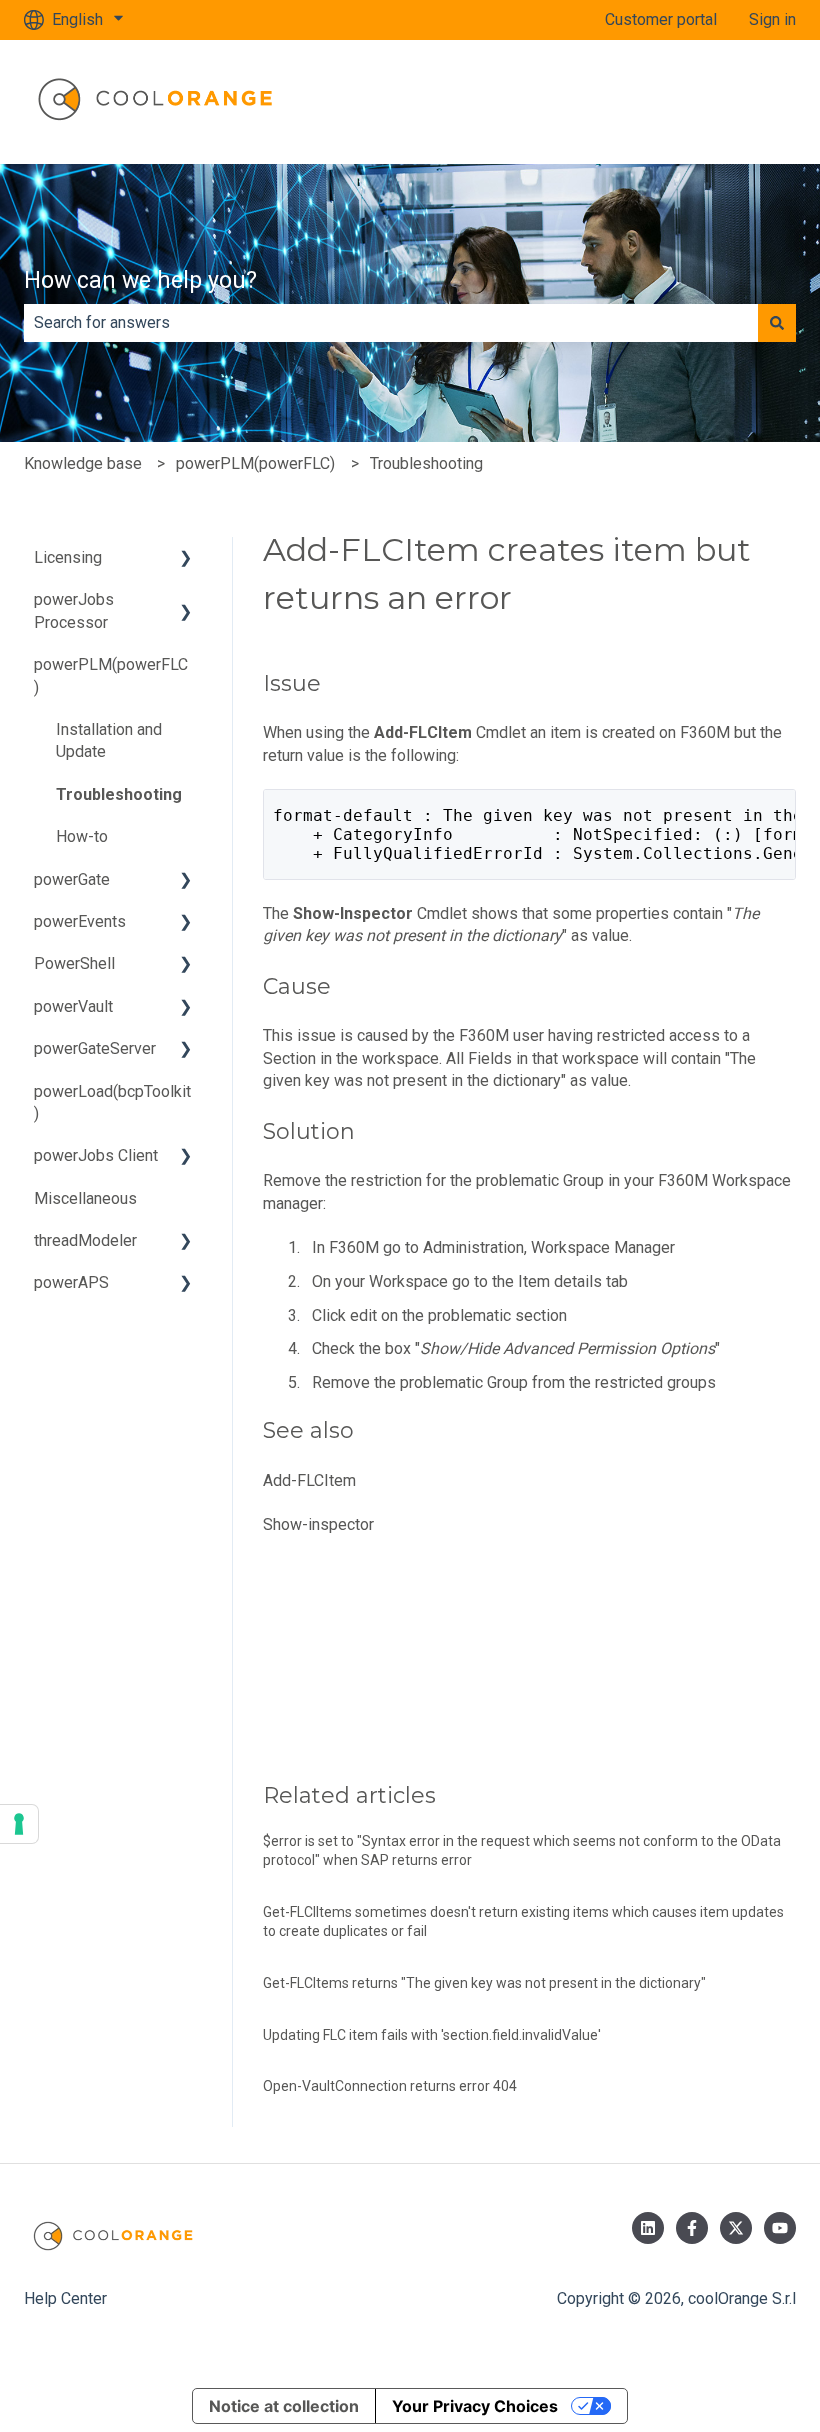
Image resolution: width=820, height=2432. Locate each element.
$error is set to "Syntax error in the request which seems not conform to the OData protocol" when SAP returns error (522, 1851)
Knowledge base (83, 463)
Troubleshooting (426, 463)
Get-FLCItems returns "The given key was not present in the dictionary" (484, 1983)
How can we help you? (140, 280)
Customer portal (661, 19)
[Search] (777, 323)
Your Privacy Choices (475, 2406)
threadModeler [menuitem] (85, 1240)
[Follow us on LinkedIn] (648, 2228)
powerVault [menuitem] (73, 1006)
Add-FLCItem (309, 1480)
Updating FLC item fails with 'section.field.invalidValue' (432, 2035)
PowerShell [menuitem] (74, 963)
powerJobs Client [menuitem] (96, 1155)
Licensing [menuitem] (68, 557)
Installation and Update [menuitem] (109, 740)
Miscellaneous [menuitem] (85, 1198)
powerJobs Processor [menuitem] (74, 610)
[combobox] (391, 323)
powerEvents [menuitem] (80, 921)
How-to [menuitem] (82, 836)
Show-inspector (318, 1524)
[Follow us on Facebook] (692, 2228)
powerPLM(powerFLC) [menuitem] (111, 675)
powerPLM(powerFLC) (255, 463)
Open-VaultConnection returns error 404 (390, 2086)
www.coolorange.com (701, 101)
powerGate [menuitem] (72, 879)
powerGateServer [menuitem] (95, 1048)
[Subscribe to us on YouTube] (780, 2228)
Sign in (772, 19)
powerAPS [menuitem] (71, 1282)
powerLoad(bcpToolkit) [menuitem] (112, 1102)
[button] (186, 559)
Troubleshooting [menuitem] (119, 794)
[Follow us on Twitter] (736, 2228)
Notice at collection (284, 2406)
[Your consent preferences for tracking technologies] (19, 1824)
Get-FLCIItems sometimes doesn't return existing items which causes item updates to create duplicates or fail (523, 1922)
